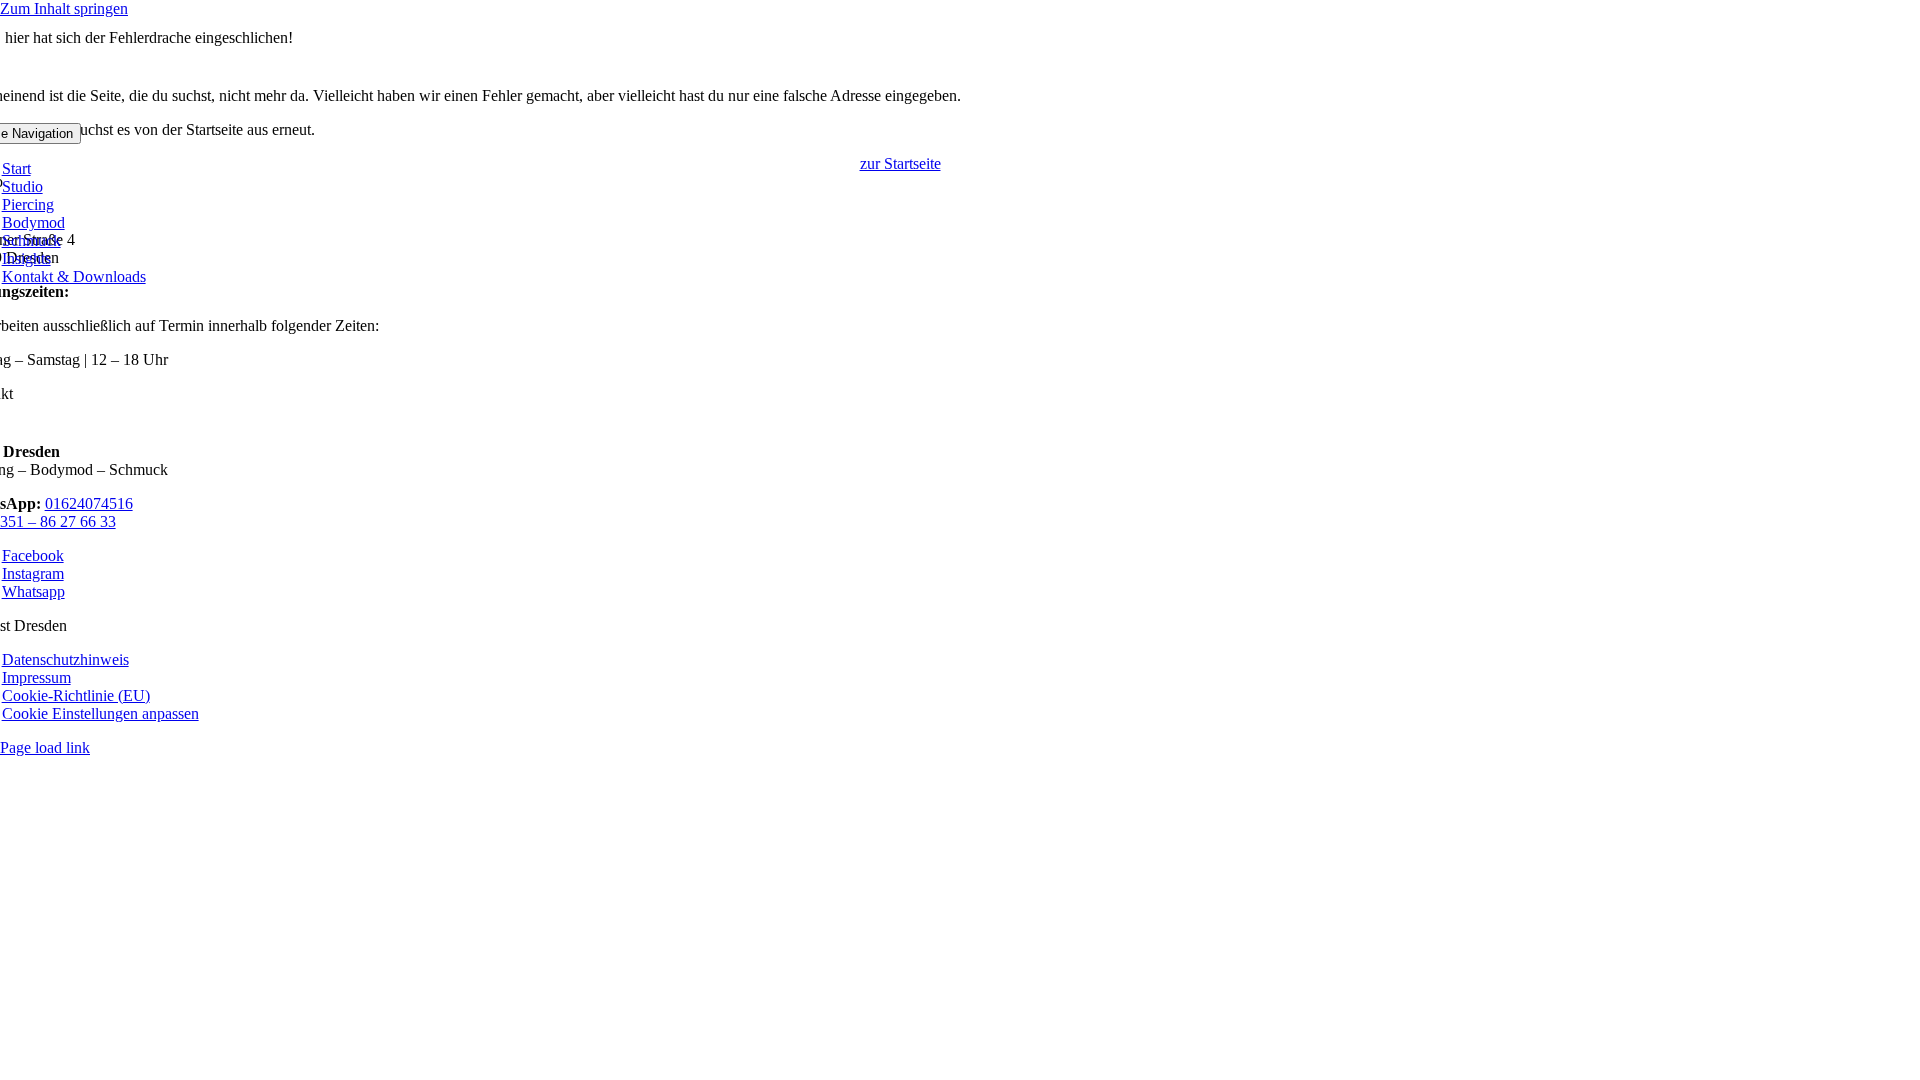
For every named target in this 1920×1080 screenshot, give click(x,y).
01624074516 (89, 503)
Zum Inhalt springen (64, 8)
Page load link (45, 747)
